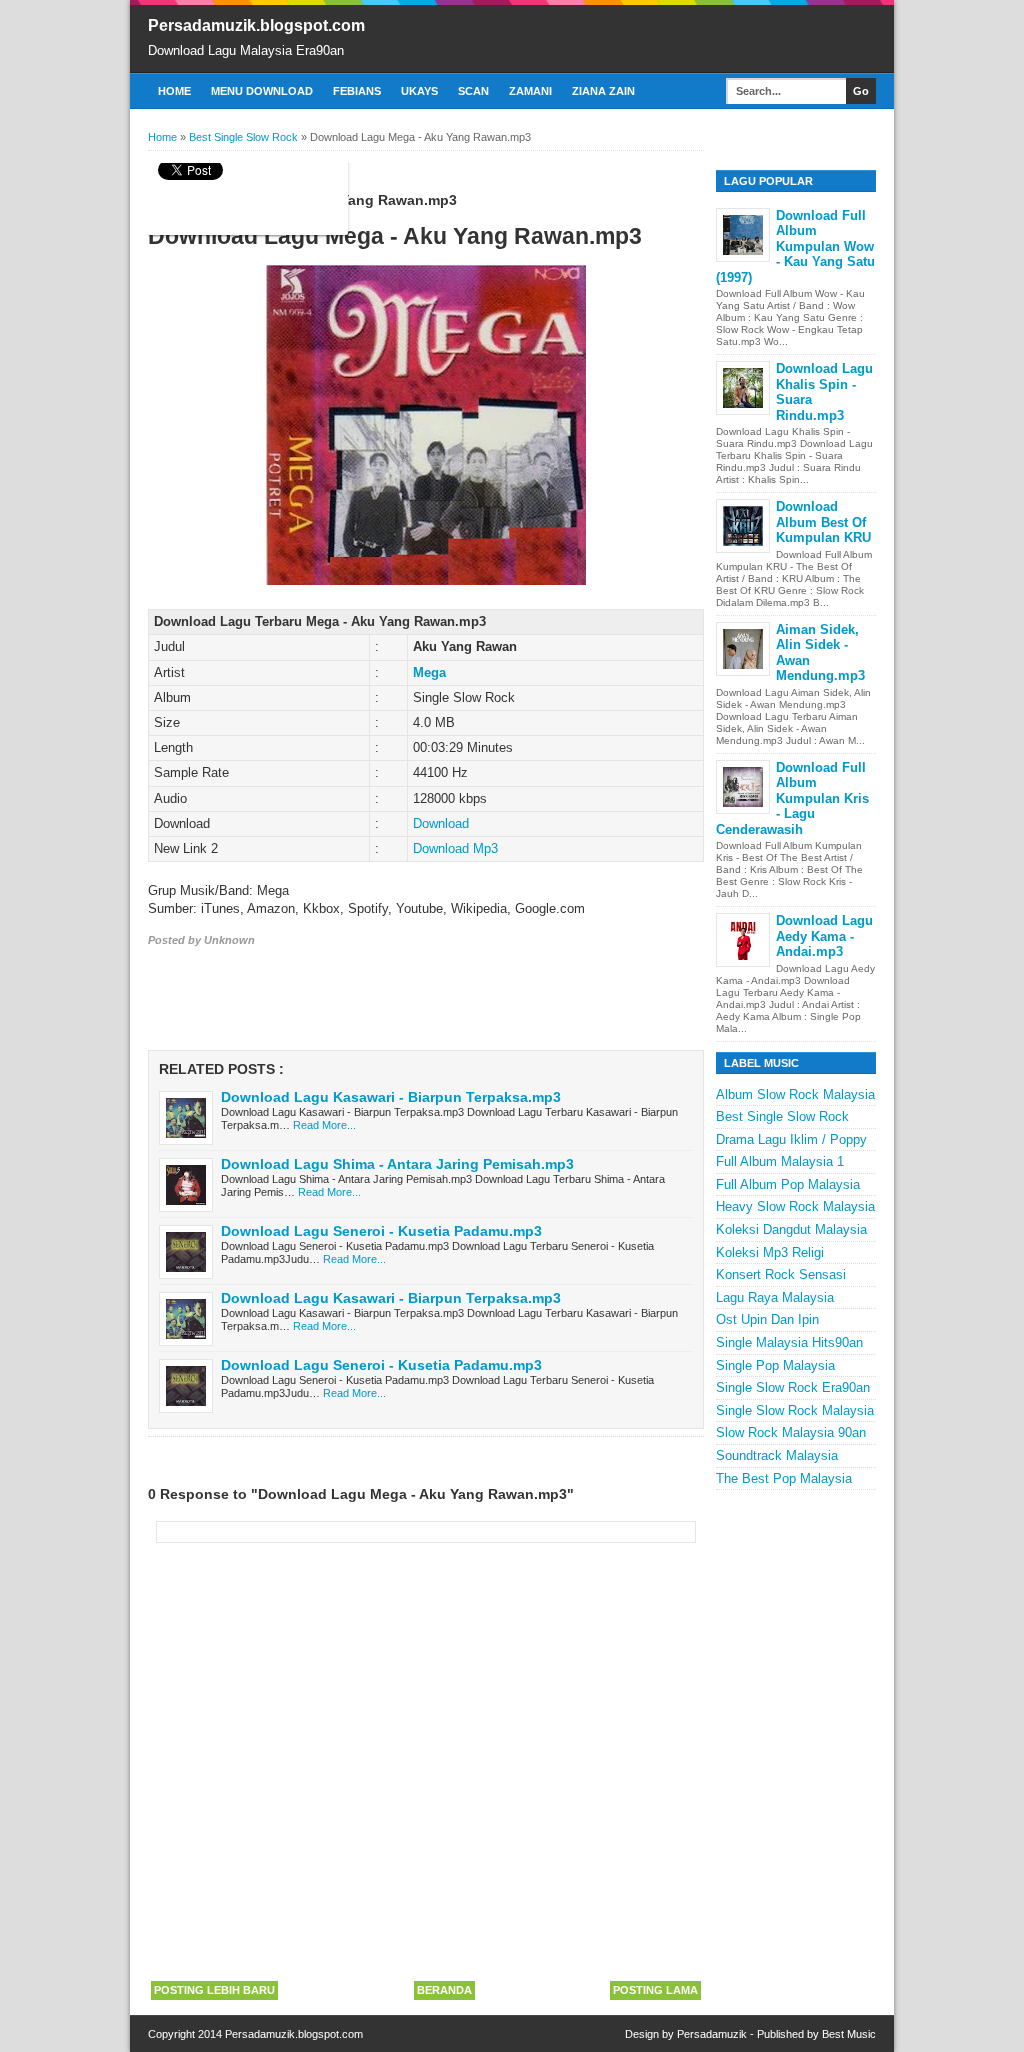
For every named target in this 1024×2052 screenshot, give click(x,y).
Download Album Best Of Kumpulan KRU (823, 522)
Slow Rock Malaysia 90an (791, 1432)
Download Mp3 (455, 848)
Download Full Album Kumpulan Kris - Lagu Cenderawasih (792, 798)
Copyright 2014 (186, 2034)
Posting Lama (655, 1990)
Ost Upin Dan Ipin (767, 1319)
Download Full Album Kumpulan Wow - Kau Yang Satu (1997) (795, 246)
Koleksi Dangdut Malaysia (791, 1229)
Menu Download (262, 91)
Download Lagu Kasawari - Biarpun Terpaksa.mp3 (391, 1097)
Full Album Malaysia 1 (780, 1161)
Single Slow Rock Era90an (793, 1387)
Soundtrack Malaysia (777, 1455)
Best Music (849, 2034)
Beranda (444, 1990)
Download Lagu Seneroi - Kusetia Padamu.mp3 (381, 1231)
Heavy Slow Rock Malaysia (795, 1206)
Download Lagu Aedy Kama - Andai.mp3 (824, 936)
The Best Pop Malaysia (784, 1478)
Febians (357, 91)
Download (441, 823)
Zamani (530, 91)
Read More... (324, 1125)
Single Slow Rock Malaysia (795, 1410)
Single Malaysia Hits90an (789, 1342)
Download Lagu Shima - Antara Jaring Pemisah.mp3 (397, 1164)
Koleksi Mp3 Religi (770, 1252)
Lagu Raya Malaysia (775, 1297)
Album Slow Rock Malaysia (795, 1094)
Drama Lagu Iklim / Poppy (791, 1139)
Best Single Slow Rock (782, 1116)
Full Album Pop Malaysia (788, 1184)
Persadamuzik (712, 2034)
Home (174, 91)
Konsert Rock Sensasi (781, 1274)
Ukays (419, 91)
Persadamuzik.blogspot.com (256, 25)
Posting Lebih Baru (214, 1990)
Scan (473, 91)
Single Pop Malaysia (775, 1365)
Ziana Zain (603, 91)
